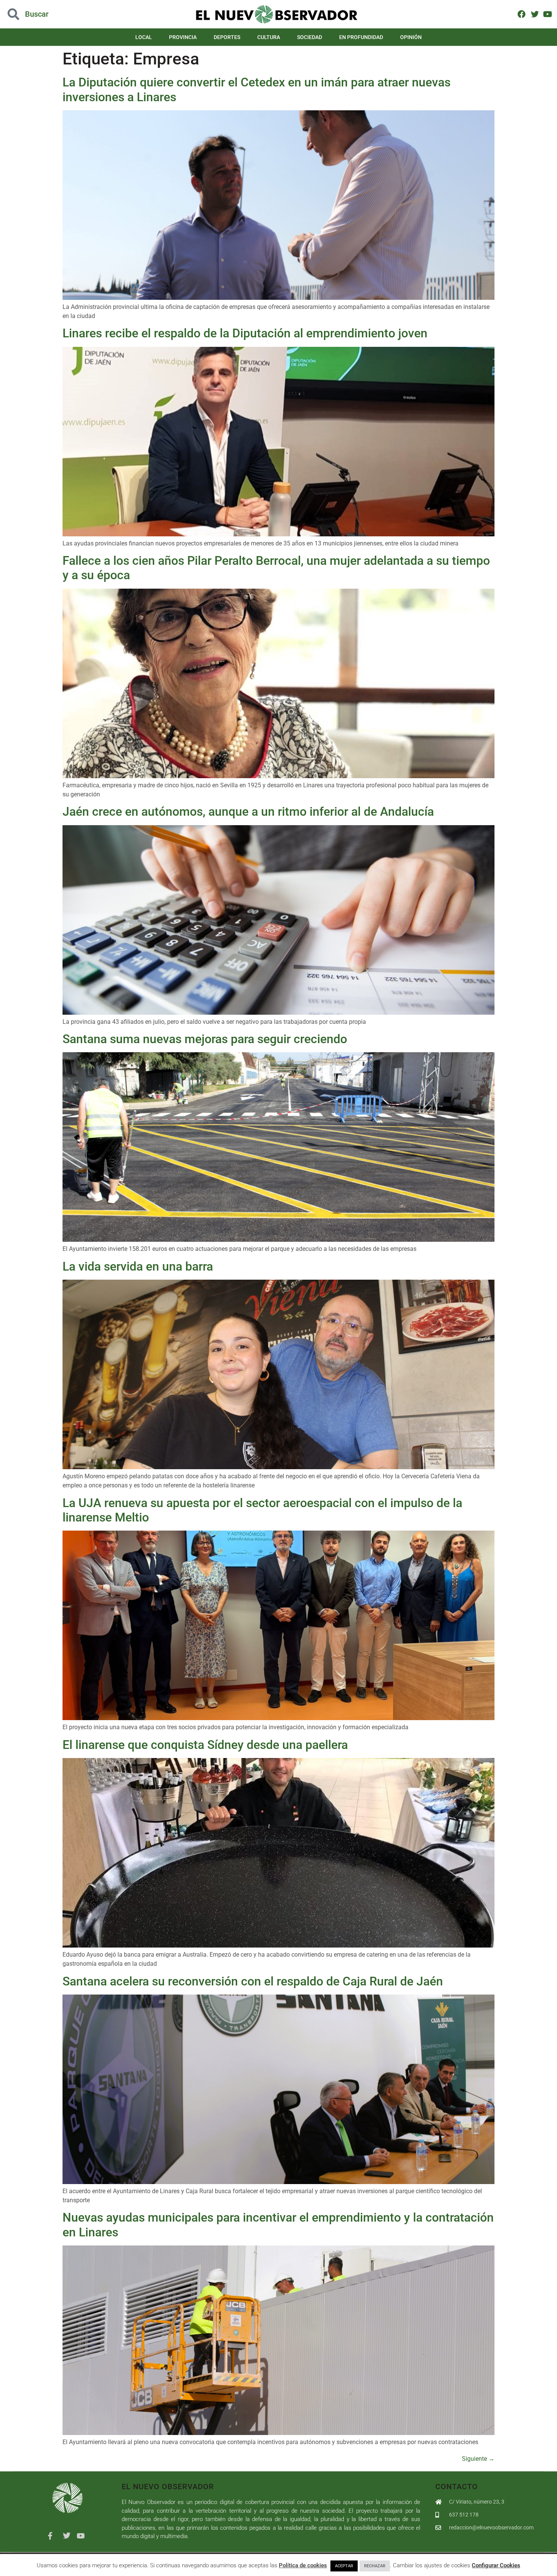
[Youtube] (548, 14)
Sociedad (310, 37)
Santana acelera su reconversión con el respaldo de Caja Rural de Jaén (253, 1981)
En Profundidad (361, 37)
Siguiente (478, 2459)
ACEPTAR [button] (344, 2566)
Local (144, 37)
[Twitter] (534, 14)
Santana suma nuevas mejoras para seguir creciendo (205, 1039)
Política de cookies (303, 2565)
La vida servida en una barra (138, 1266)
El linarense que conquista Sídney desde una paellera (205, 1745)
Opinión (411, 37)
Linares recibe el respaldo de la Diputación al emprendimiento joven (245, 333)
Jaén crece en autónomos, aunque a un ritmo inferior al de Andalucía (248, 812)
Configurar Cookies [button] (496, 2565)
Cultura (269, 37)
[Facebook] (522, 14)
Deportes (227, 37)
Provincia (183, 37)
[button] (56, 14)
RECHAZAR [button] (375, 2566)
